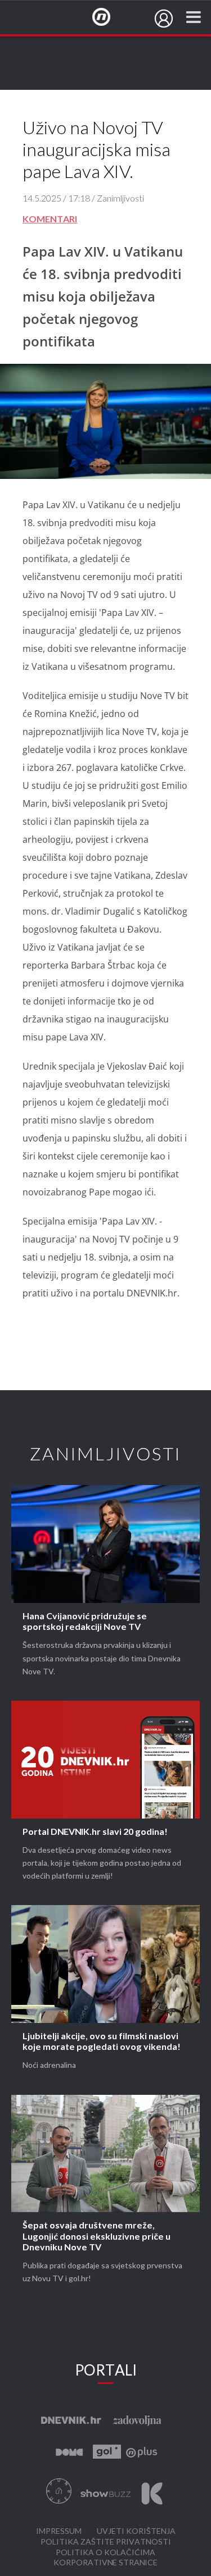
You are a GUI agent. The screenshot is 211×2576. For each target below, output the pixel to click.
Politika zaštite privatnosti (106, 2542)
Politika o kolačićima (105, 2553)
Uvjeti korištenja (136, 2531)
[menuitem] (164, 19)
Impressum (59, 2531)
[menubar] (164, 19)
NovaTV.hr (109, 17)
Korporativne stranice (105, 2563)
